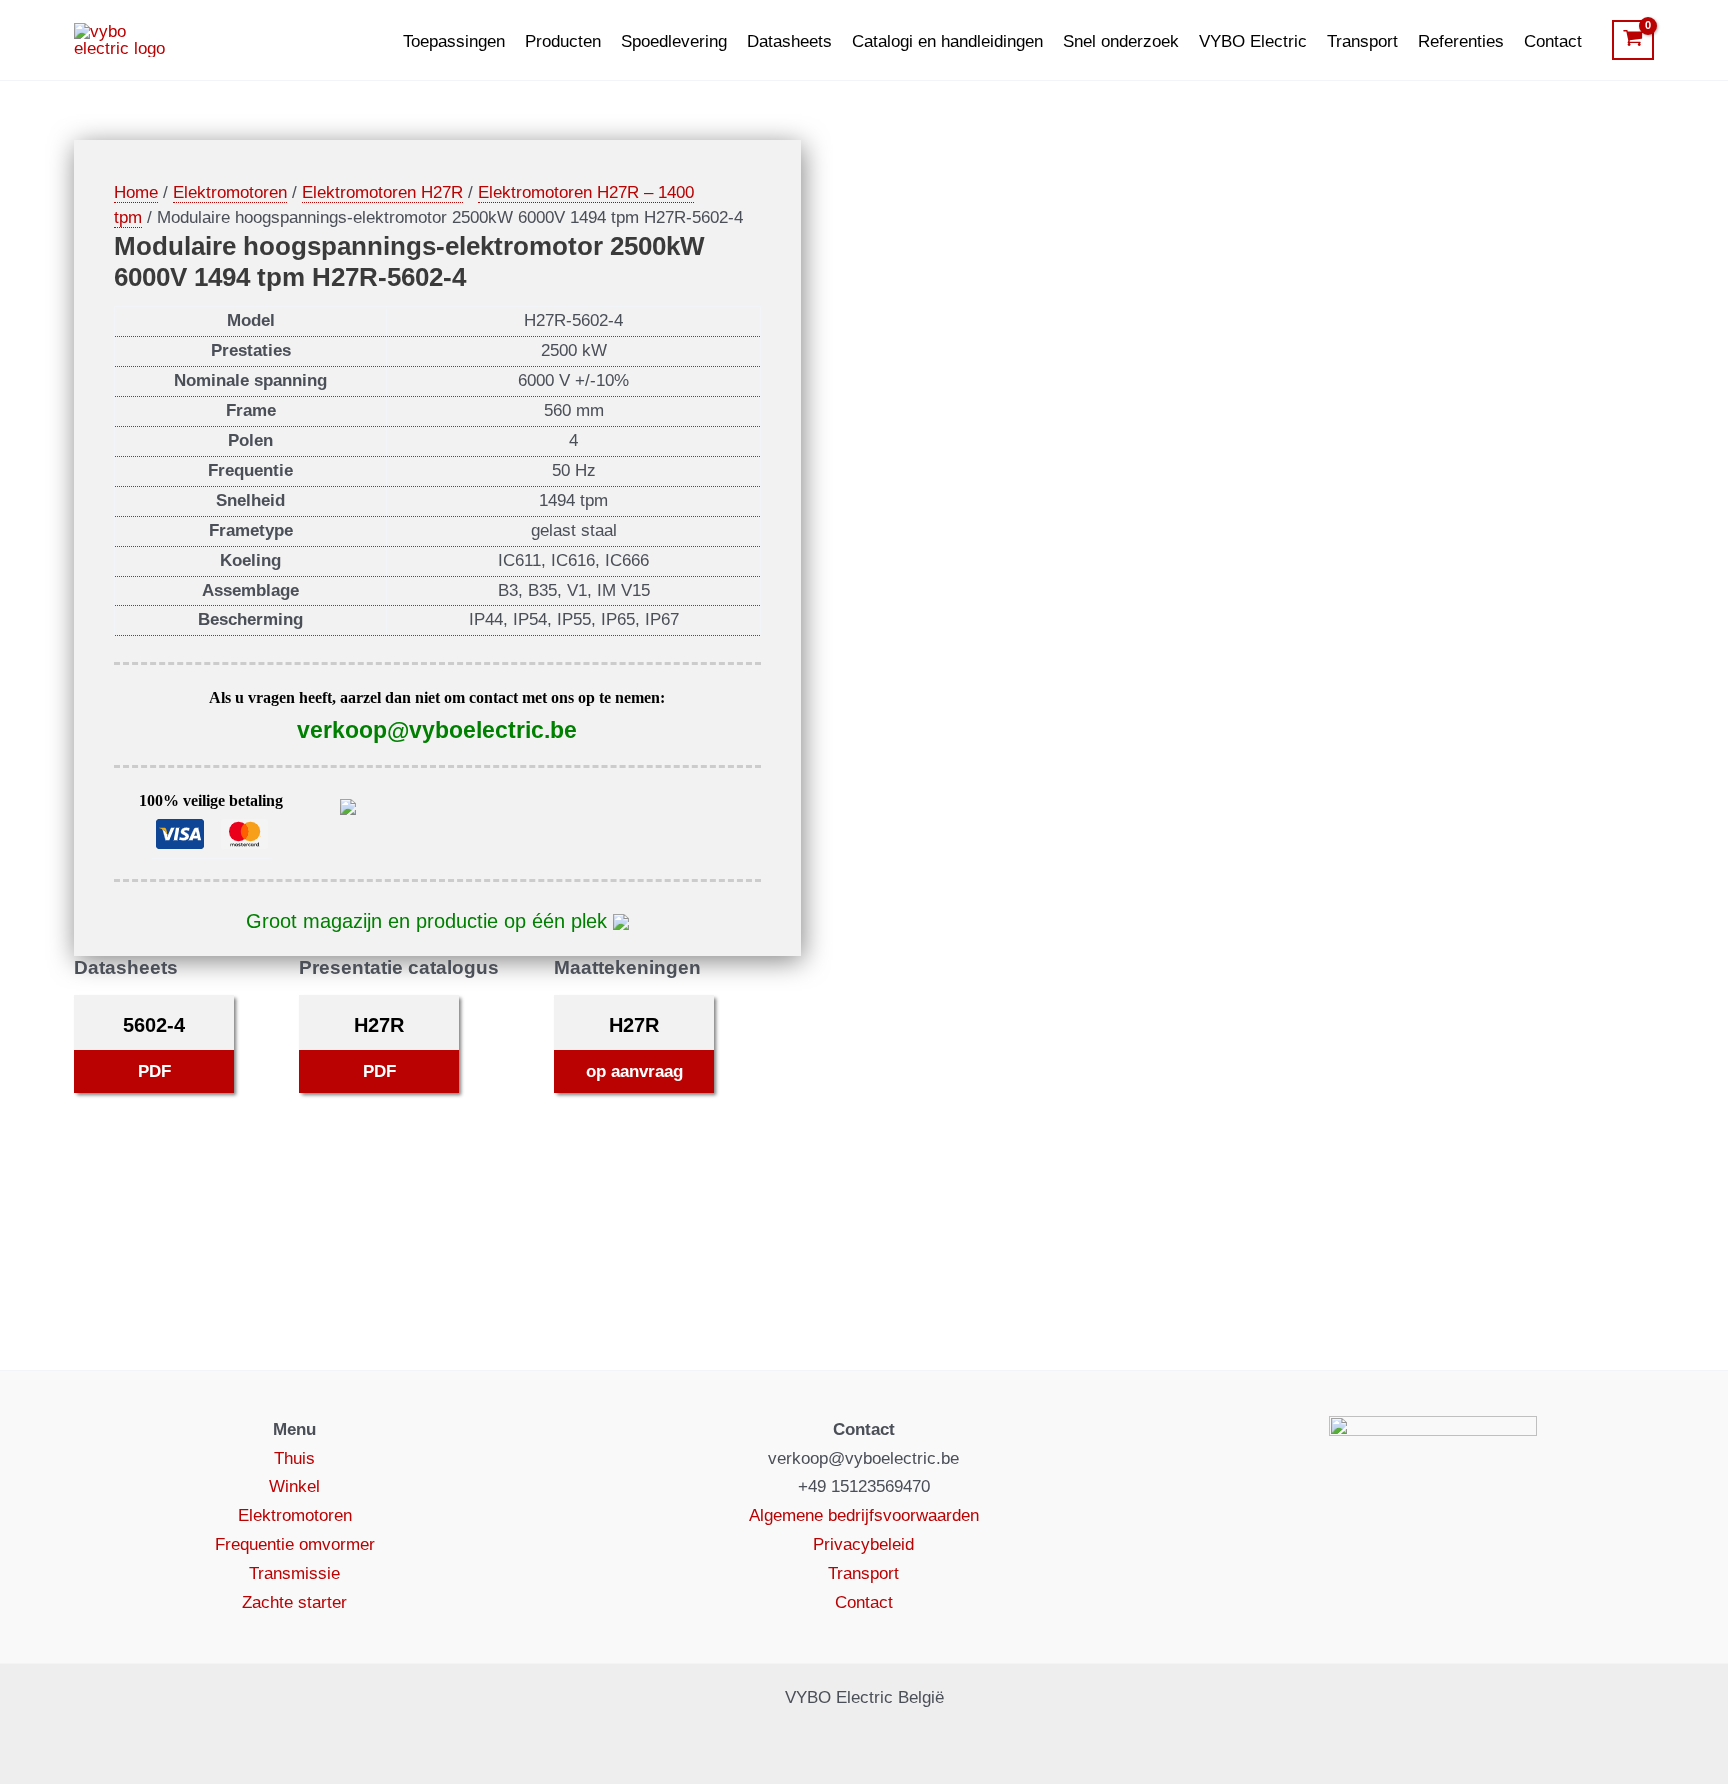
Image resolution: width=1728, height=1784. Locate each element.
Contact (1553, 41)
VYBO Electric (1253, 41)
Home (136, 192)
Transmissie (294, 1573)
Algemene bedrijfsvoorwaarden (864, 1515)
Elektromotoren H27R (382, 192)
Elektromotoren (230, 192)
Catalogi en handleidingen (947, 41)
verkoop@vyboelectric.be (437, 730)
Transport (1362, 41)
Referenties (1461, 41)
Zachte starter (294, 1602)
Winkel (294, 1486)
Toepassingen (454, 41)
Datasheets (789, 41)
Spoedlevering (674, 41)
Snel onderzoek (1121, 41)
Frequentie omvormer (295, 1544)
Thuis (294, 1458)
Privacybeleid (863, 1544)
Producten (563, 41)
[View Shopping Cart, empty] (1633, 40)
